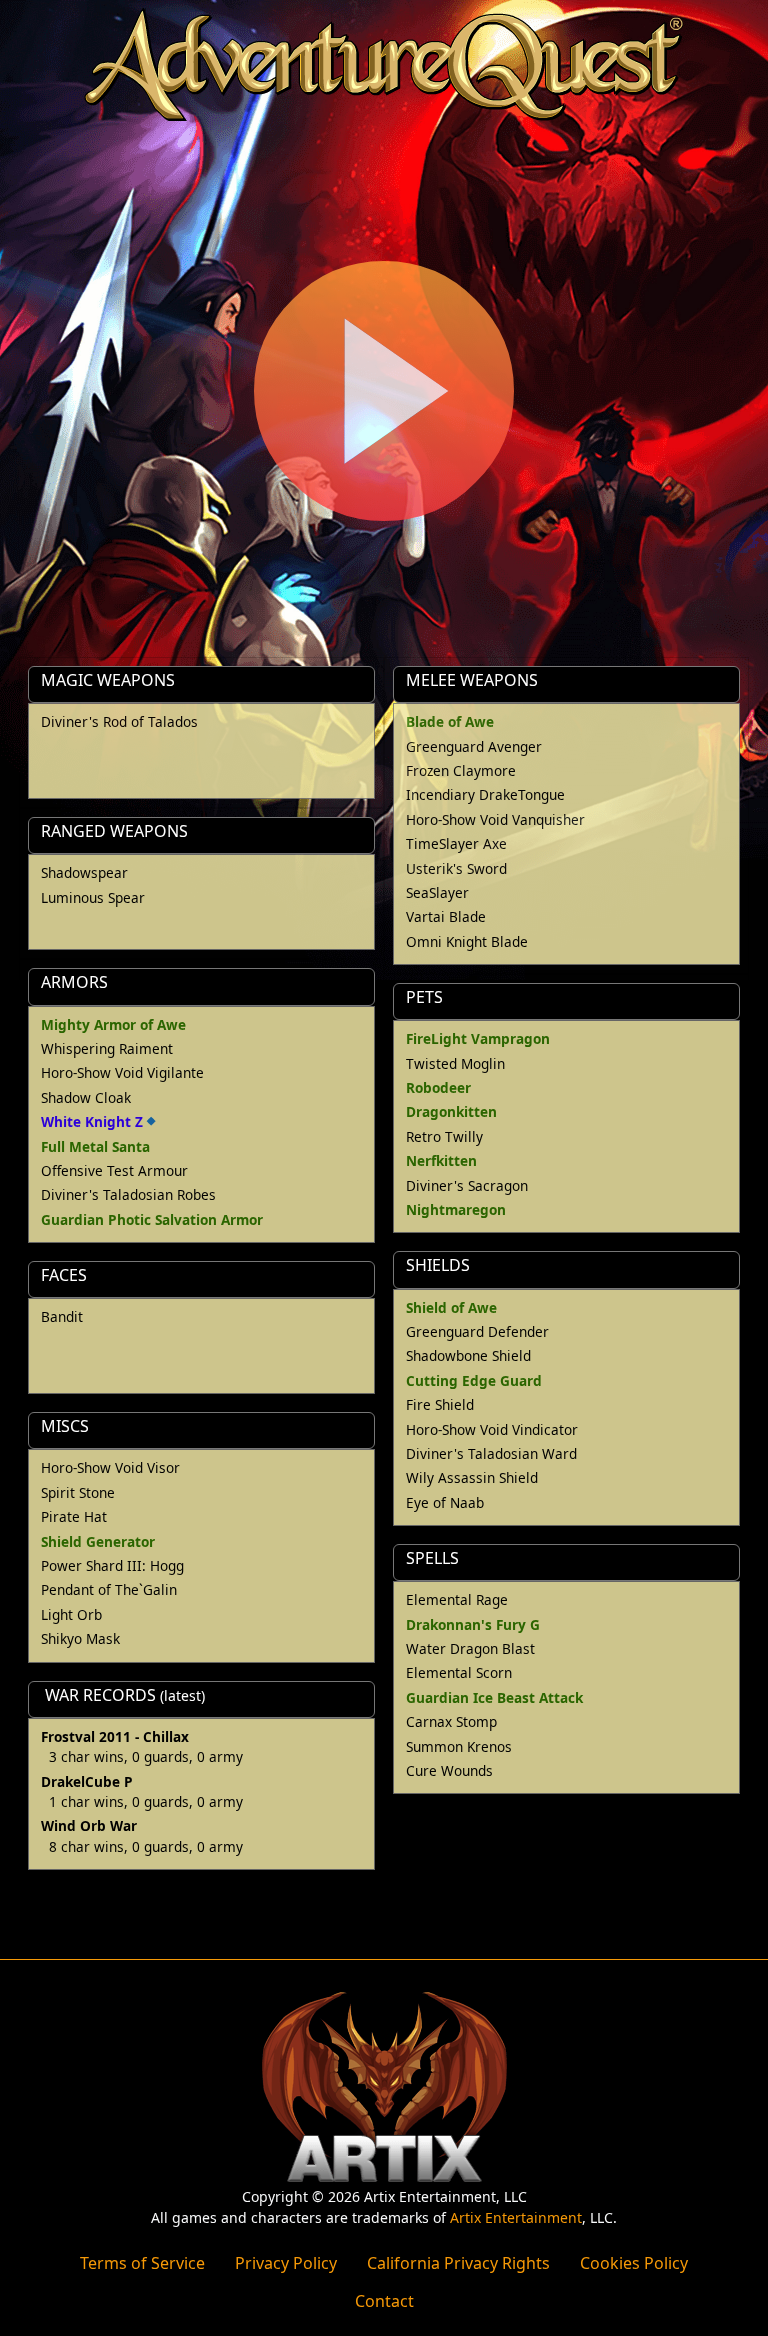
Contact (384, 2301)
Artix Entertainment (516, 2217)
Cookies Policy (634, 2263)
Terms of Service (142, 2263)
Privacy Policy (286, 2263)
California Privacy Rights (458, 2263)
